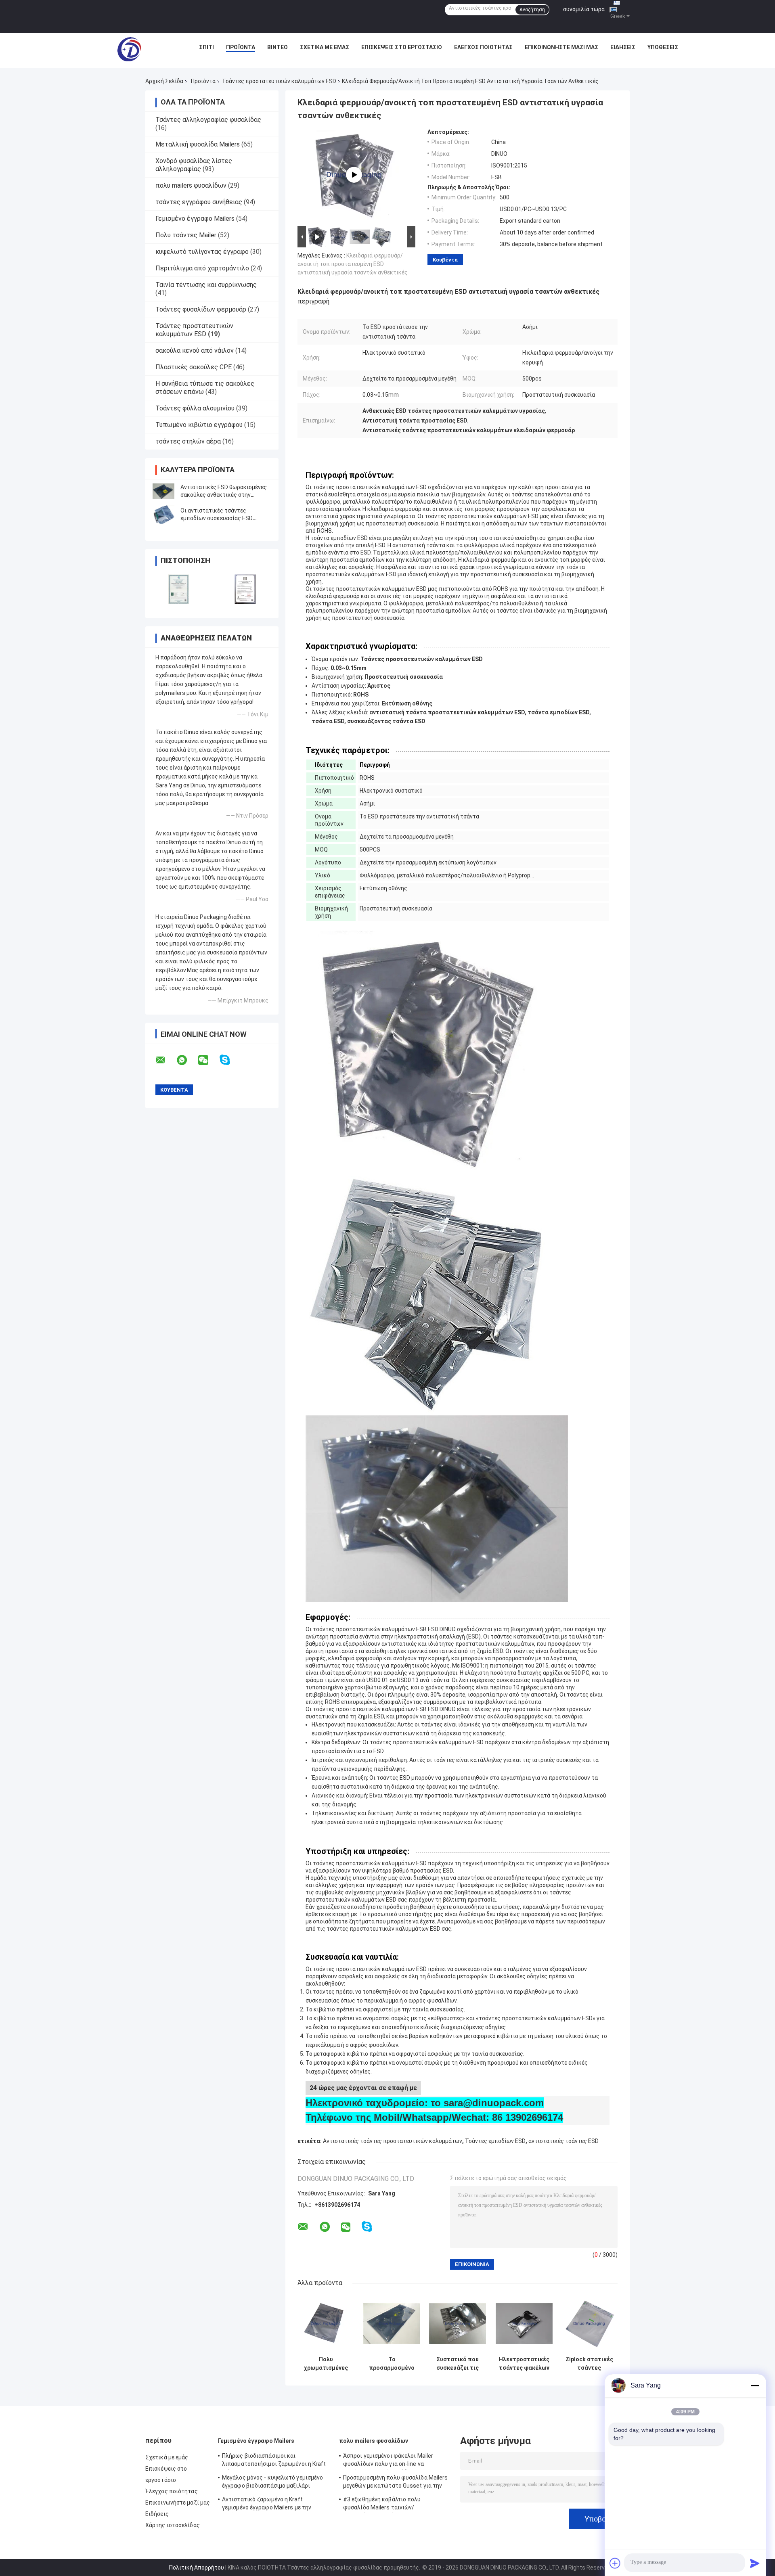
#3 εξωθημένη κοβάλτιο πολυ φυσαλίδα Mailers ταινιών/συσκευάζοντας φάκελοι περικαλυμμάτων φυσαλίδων (382, 2505)
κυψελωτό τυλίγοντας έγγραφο (202, 252)
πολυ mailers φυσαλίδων (191, 185)
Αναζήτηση (532, 10)
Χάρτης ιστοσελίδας (173, 2525)
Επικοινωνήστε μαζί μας (561, 47)
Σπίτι (206, 47)
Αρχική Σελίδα (164, 81)
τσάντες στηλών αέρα (188, 441)
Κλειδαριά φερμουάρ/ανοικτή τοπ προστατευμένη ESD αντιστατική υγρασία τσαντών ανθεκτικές (353, 264)
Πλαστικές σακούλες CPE (194, 367)
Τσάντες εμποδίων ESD (495, 2141)
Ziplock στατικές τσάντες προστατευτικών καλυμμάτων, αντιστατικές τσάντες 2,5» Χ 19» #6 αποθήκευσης (589, 2364)
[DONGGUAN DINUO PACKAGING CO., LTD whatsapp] (187, 1060)
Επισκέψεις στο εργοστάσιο (402, 47)
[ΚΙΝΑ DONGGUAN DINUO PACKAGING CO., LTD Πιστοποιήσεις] (179, 589)
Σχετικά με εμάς (325, 47)
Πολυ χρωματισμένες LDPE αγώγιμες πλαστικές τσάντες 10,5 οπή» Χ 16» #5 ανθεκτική (326, 2364)
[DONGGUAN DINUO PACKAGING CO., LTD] (129, 49)
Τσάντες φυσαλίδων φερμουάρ (201, 309)
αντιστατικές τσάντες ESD (563, 2141)
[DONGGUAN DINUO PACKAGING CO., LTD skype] (230, 1060)
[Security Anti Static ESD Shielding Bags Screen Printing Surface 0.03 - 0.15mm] (354, 175)
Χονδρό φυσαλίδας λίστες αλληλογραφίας (194, 165)
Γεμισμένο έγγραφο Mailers (195, 219)
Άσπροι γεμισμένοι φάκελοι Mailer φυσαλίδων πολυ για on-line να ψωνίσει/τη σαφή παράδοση (388, 2461)
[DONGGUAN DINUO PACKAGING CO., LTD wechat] (208, 1060)
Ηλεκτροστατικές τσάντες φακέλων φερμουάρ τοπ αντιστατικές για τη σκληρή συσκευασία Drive (524, 2364)
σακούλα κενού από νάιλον (195, 351)
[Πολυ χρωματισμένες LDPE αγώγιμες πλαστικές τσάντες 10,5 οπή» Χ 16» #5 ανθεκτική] (326, 2324)
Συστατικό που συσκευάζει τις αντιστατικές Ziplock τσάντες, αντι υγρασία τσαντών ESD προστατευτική (458, 2364)
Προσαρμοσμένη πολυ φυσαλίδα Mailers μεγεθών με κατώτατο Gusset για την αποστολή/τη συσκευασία (396, 2483)
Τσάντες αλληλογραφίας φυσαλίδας (208, 120)
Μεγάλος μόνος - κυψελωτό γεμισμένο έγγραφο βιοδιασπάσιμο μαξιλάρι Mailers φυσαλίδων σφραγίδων (272, 2483)
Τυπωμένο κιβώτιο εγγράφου (199, 425)
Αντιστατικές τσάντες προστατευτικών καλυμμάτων (393, 2141)
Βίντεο (278, 47)
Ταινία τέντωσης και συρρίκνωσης (206, 285)
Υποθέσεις (663, 47)
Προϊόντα (241, 47)
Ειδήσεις (623, 47)
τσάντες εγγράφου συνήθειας (199, 202)
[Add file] (615, 2563)
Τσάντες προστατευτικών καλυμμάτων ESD (279, 81)
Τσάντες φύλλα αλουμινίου (195, 408)
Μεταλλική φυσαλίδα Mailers (198, 144)
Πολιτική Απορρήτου (197, 2568)
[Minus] (755, 2386)
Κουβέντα (445, 260)
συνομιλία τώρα (584, 9)
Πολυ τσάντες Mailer (186, 235)
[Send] (755, 2563)
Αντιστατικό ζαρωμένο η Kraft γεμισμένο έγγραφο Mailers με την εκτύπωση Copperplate (267, 2505)
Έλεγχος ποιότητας (483, 47)
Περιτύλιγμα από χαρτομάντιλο (202, 268)
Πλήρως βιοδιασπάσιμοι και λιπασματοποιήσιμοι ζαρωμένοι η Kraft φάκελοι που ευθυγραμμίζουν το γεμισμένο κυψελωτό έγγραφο (274, 2461)
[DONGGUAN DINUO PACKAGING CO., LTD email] (165, 1060)
